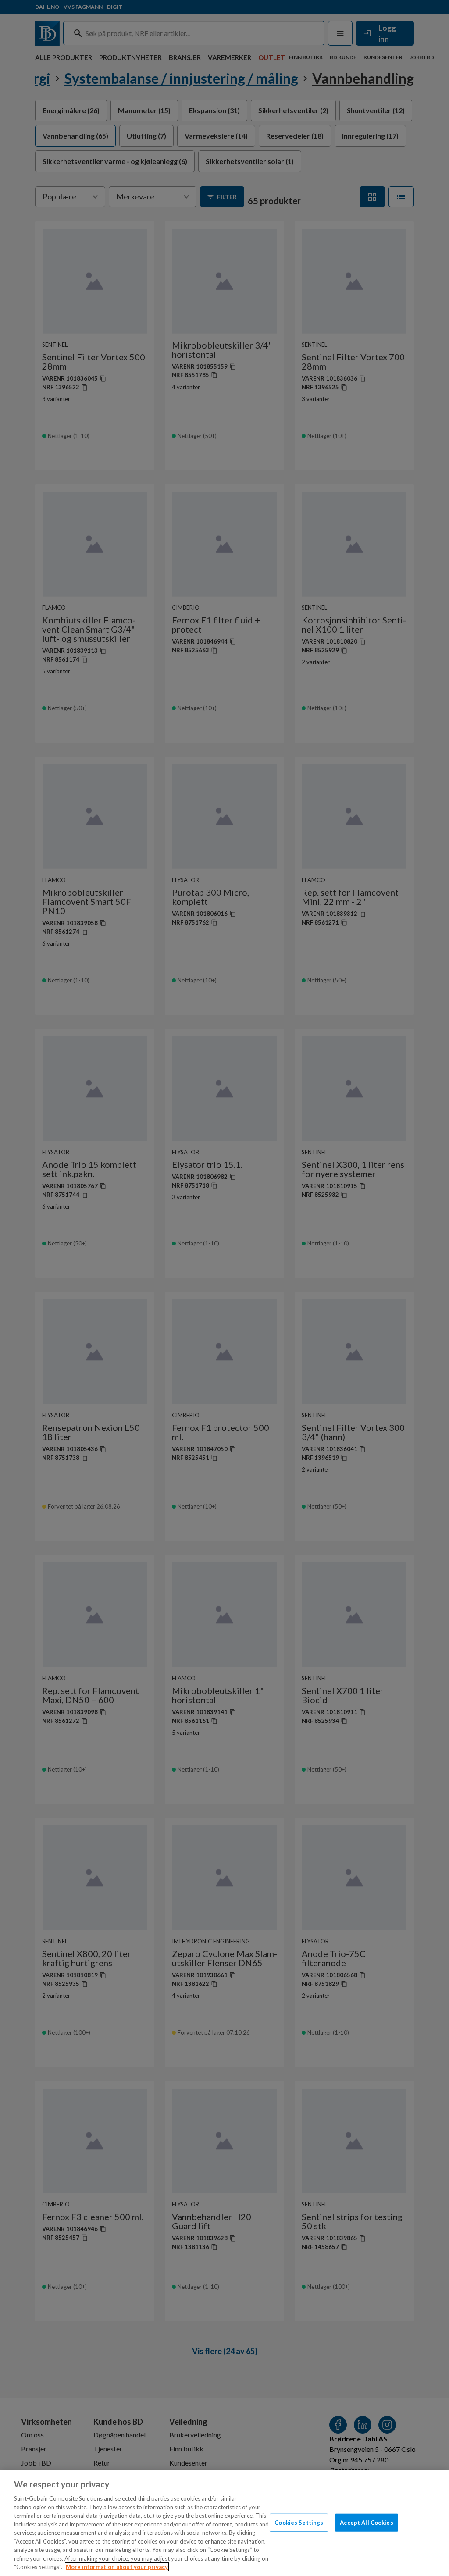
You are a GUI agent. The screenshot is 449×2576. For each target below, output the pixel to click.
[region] (224, 2523)
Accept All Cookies (366, 2522)
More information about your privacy (117, 2567)
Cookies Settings (299, 2522)
